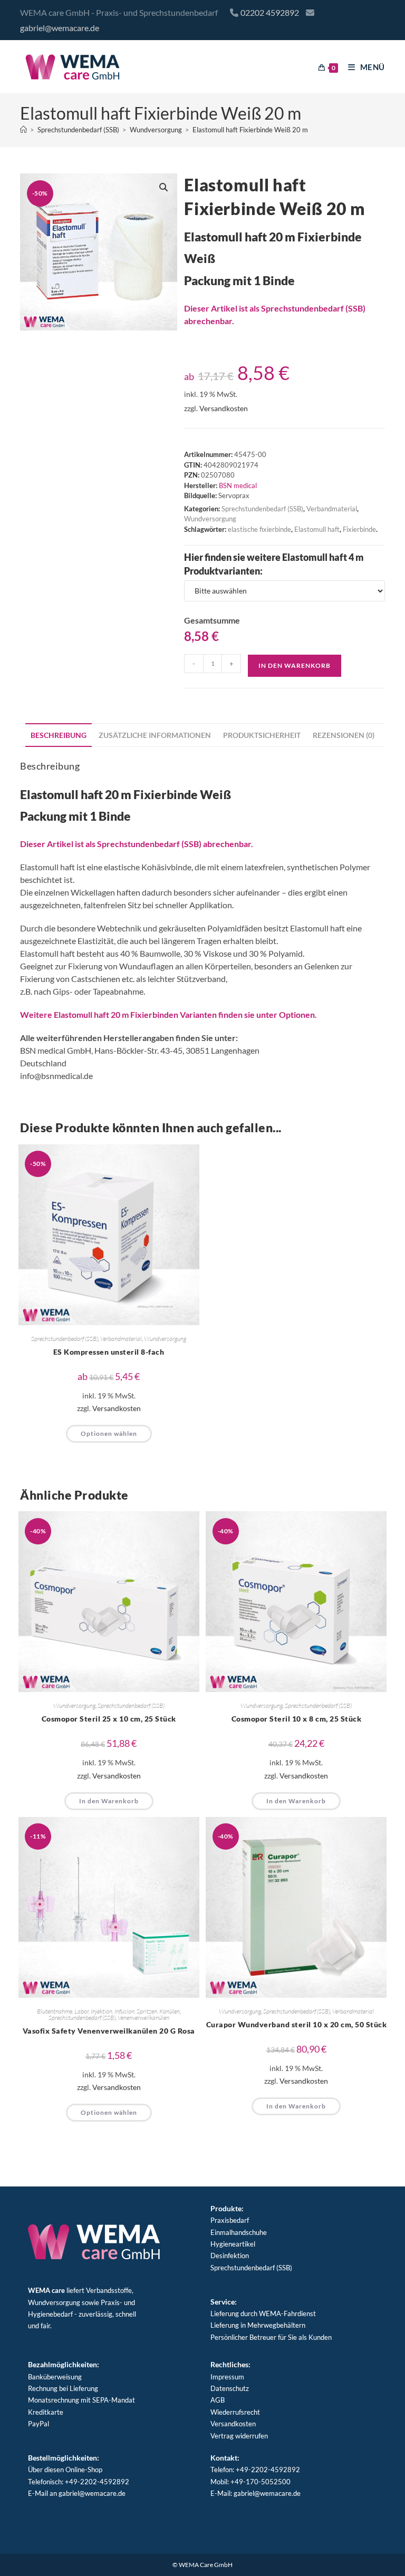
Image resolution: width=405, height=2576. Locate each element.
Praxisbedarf (230, 2220)
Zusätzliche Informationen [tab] (155, 735)
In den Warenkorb (295, 665)
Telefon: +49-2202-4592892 (255, 2470)
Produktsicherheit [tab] (262, 735)
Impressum (227, 2377)
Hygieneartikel (233, 2244)
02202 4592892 (270, 12)
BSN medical (238, 485)
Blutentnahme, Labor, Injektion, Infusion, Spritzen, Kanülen (108, 2011)
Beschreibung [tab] (59, 735)
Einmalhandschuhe (239, 2232)
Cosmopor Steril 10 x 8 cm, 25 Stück (297, 1719)
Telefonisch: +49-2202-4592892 (79, 2482)
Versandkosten (224, 408)
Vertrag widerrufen (239, 2436)
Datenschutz (230, 2388)
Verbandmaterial (332, 509)
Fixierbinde (359, 529)
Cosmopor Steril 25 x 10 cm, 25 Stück (109, 1719)
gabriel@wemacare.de (60, 28)
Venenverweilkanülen (143, 2018)
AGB (218, 2400)
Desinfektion (230, 2256)
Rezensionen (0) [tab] (344, 735)
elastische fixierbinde (259, 529)
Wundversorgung (210, 519)
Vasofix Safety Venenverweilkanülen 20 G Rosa (109, 2031)
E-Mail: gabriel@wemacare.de (255, 2493)
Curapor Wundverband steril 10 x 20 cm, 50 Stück (297, 2024)
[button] (163, 187)
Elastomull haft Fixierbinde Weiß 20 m (250, 130)
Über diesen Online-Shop (65, 2470)
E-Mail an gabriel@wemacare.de (77, 2493)
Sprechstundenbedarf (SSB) (262, 509)
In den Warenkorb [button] (109, 1801)
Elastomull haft (317, 529)
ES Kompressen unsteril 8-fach (109, 1352)
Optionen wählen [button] (109, 1433)
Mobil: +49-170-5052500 (250, 2482)
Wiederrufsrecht (235, 2412)
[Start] (23, 130)
